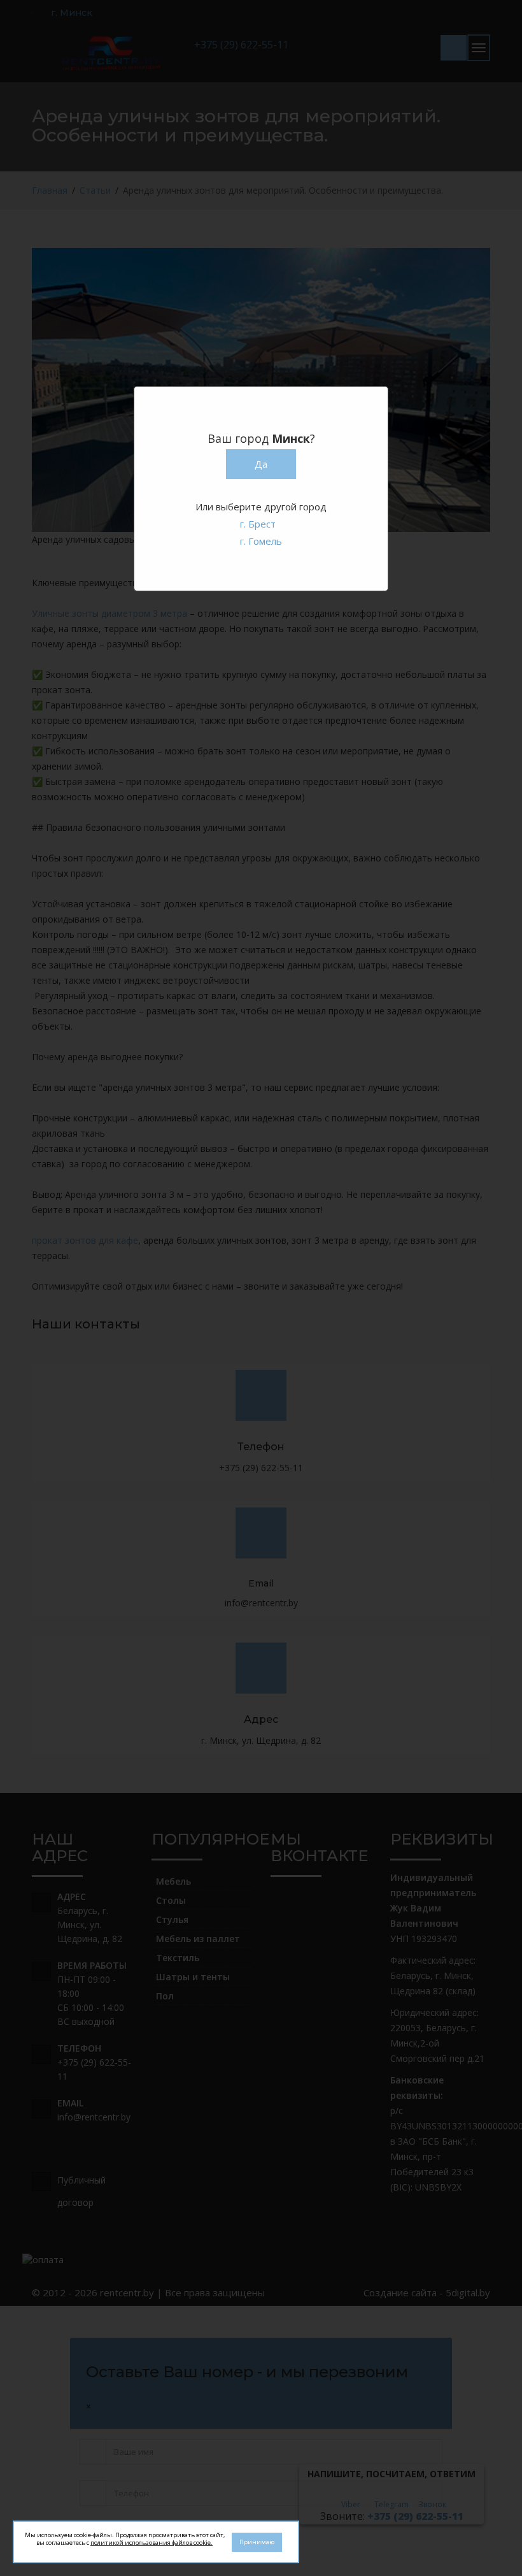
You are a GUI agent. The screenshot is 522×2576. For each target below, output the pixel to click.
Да (261, 464)
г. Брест (258, 524)
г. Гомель (261, 541)
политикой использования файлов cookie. (152, 2543)
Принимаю (257, 2542)
